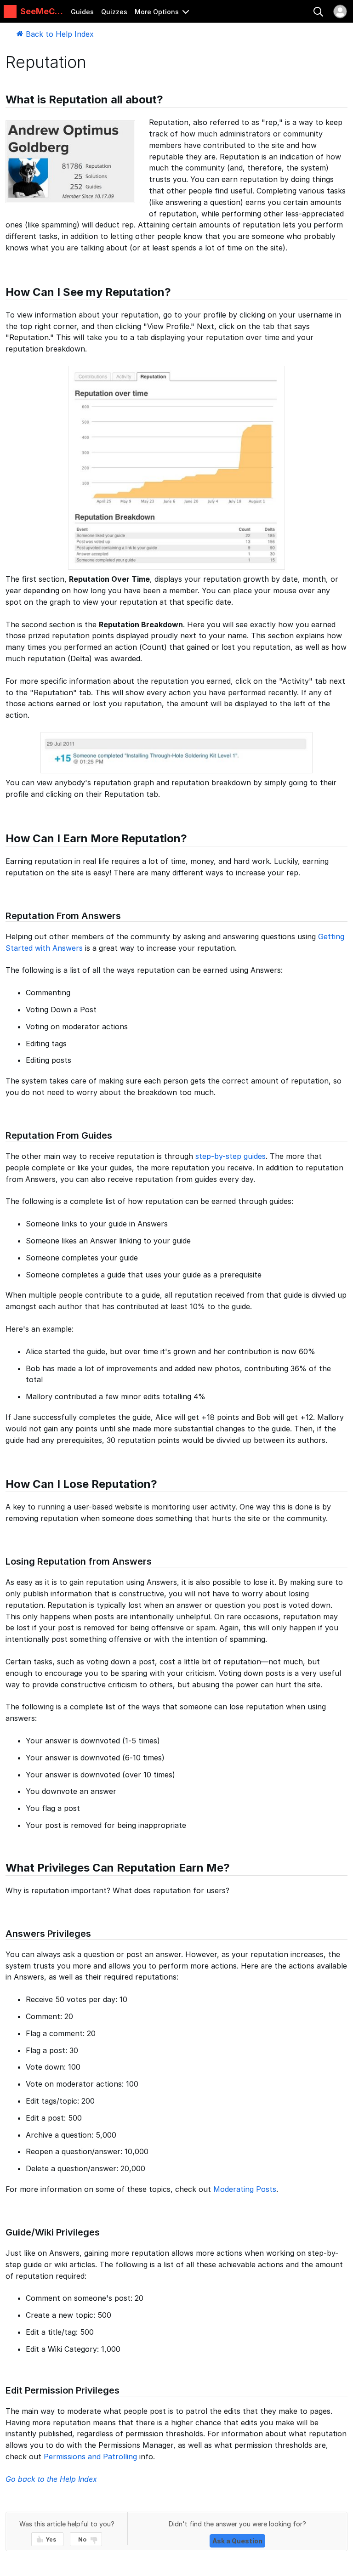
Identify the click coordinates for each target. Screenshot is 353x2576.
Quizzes (114, 12)
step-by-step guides (231, 1156)
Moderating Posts (245, 2189)
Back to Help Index (59, 34)
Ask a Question (237, 2541)
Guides (82, 12)
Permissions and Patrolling (90, 2457)
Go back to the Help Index (51, 2479)
